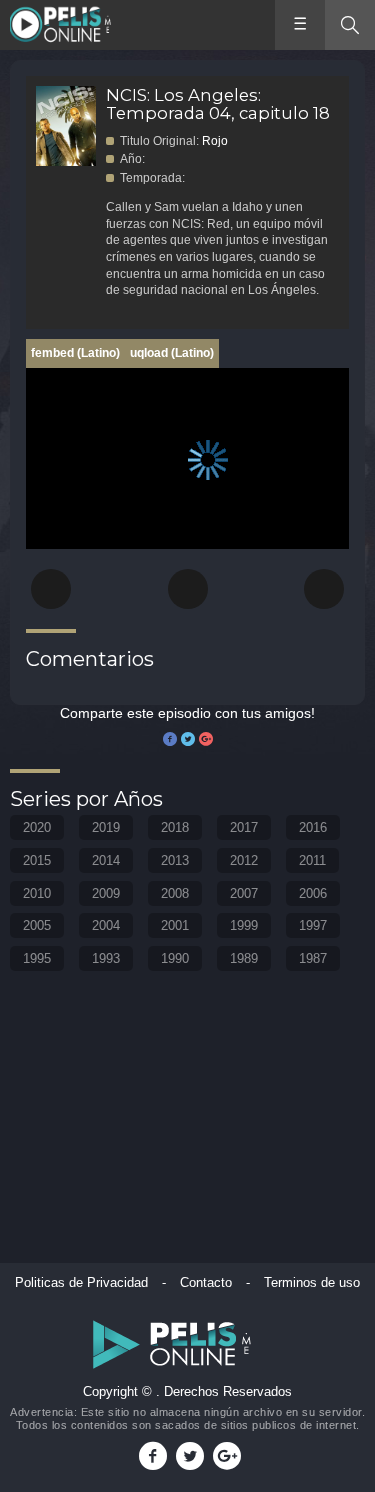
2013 (175, 860)
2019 (106, 827)
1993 (106, 958)
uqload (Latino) (172, 353)
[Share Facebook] (170, 740)
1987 (313, 958)
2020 (37, 827)
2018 (175, 827)
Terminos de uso (312, 1283)
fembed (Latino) (75, 353)
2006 (313, 893)
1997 (313, 925)
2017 (244, 827)
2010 (37, 893)
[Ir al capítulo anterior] (51, 589)
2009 (106, 893)
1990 (175, 958)
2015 (37, 860)
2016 (313, 827)
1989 (244, 958)
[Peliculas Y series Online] (63, 25)
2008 (175, 893)
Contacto (206, 1283)
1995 (37, 958)
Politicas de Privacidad (81, 1283)
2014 (106, 860)
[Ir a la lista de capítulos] (188, 589)
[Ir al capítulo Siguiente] (324, 589)
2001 (175, 925)
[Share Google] (206, 740)
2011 (312, 860)
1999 (244, 925)
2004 (106, 925)
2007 (244, 893)
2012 (244, 860)
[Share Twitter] (188, 740)
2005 (37, 925)
